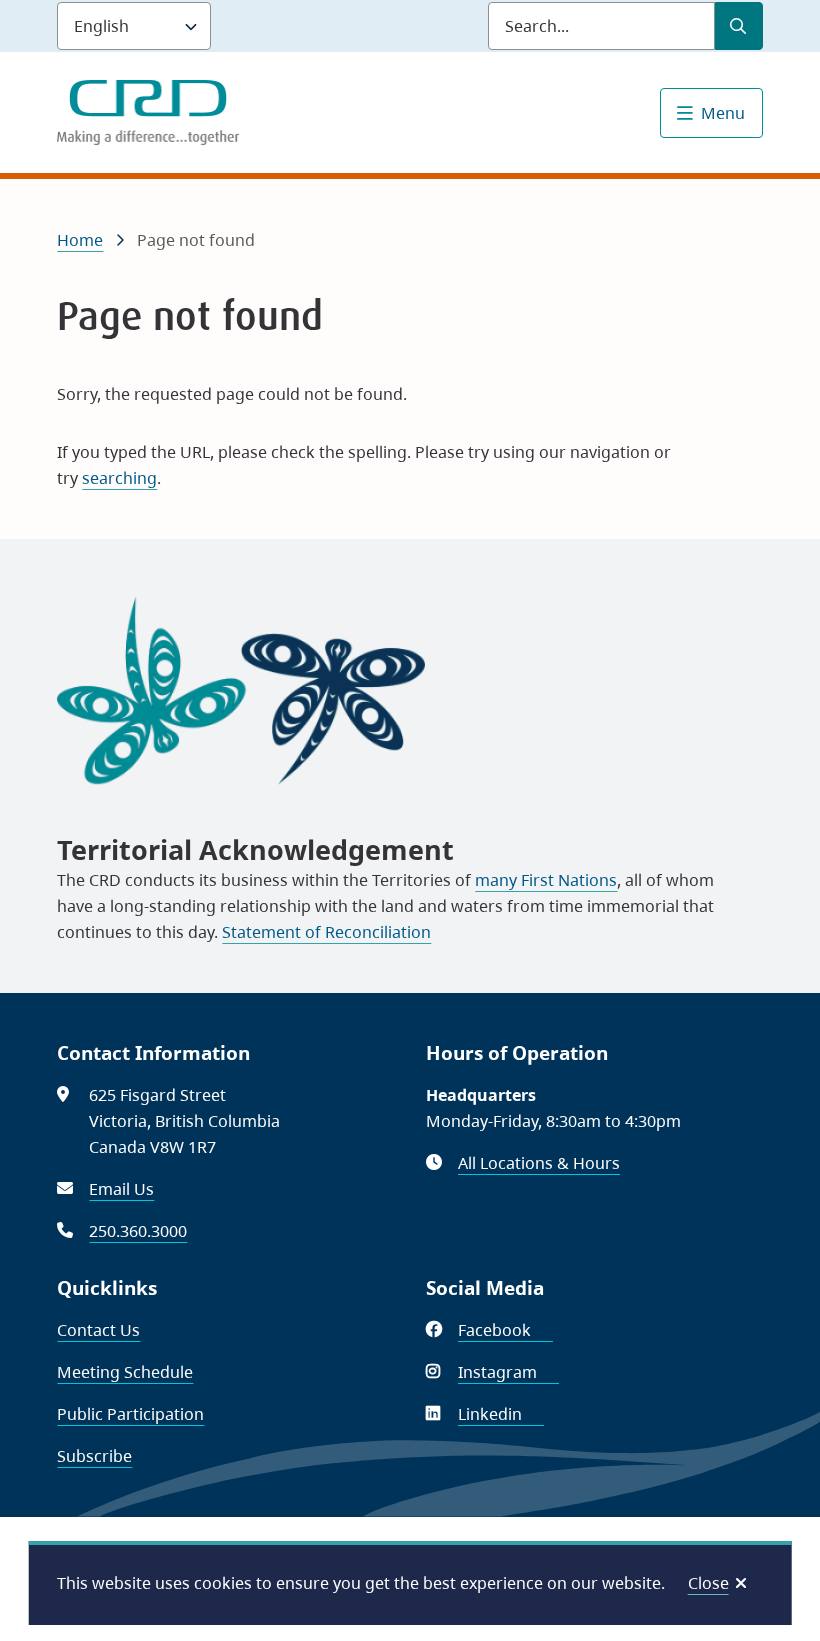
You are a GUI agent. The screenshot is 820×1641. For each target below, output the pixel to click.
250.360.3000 (138, 1231)
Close (708, 1583)
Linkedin (501, 1414)
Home (80, 240)
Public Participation (130, 1414)
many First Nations (546, 880)
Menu (723, 113)
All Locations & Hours (539, 1163)
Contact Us (98, 1330)
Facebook (505, 1330)
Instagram (508, 1372)
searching (119, 478)
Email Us (121, 1189)
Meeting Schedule (125, 1372)
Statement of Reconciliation (326, 932)
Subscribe (94, 1456)
